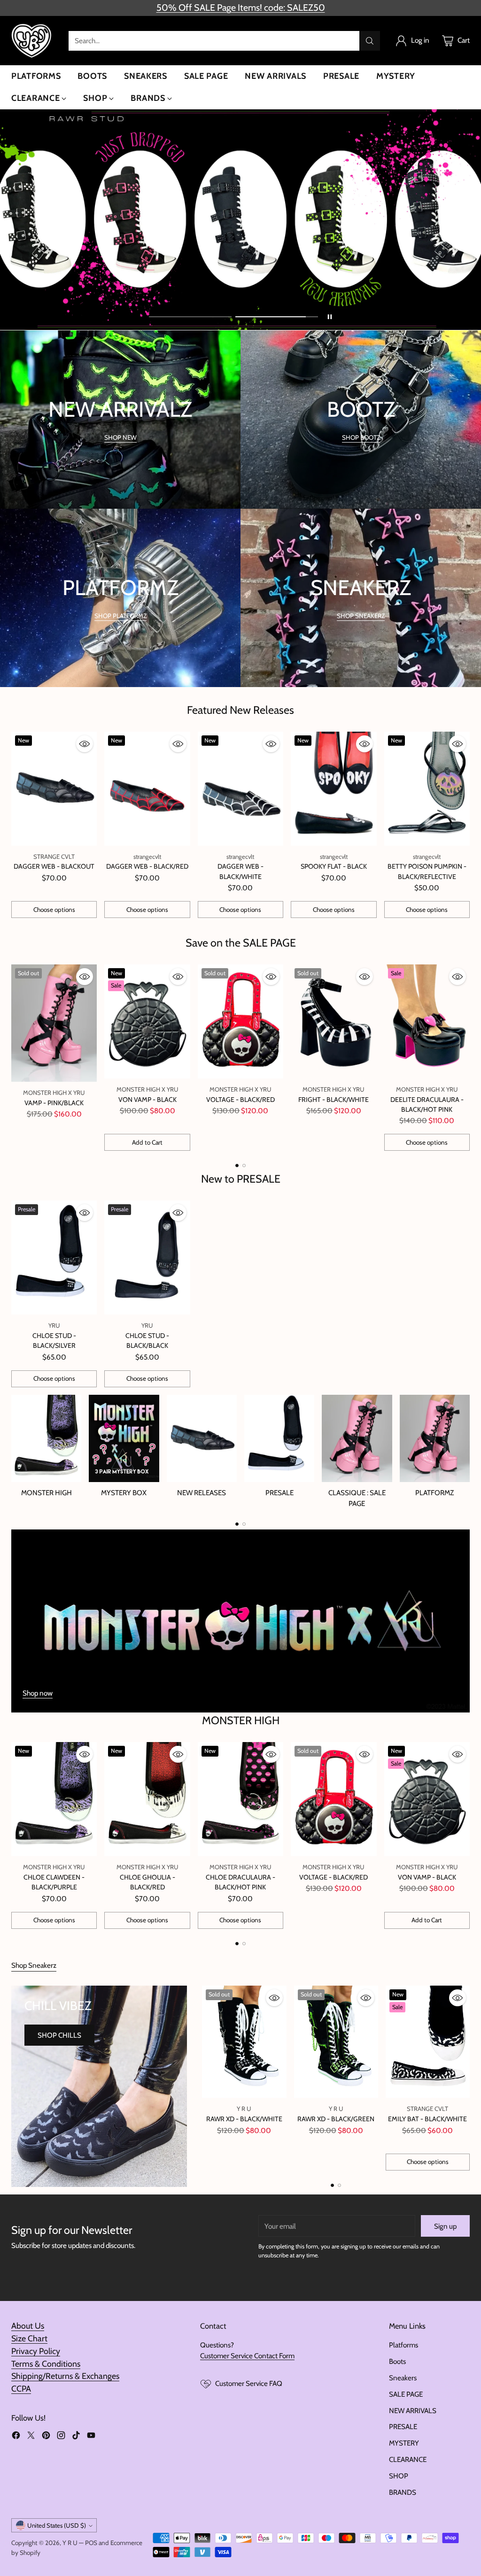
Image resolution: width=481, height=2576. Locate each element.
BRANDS (403, 2492)
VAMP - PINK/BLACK (54, 1103)
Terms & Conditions (46, 2364)
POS (91, 2543)
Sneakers (403, 2378)
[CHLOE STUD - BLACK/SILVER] (54, 1257)
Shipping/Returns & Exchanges (65, 2376)
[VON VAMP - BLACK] (147, 1021)
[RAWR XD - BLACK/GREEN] (336, 2042)
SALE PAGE (406, 2394)
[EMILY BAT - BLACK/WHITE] (428, 2042)
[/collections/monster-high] (240, 1621)
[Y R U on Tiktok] (76, 2437)
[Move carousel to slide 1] (190, 317)
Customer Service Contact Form (247, 2356)
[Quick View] (85, 744)
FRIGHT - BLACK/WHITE (334, 1100)
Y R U (70, 2543)
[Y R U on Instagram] (61, 2437)
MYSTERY (404, 2443)
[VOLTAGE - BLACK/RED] (240, 1021)
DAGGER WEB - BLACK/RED (147, 866)
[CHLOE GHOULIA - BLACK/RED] (147, 1799)
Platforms (403, 2345)
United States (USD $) (57, 2525)
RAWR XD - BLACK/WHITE (244, 2119)
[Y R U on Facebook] (16, 2437)
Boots (397, 2361)
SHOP (399, 2476)
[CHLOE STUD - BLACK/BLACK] (147, 1257)
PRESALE (403, 2427)
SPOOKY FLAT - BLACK (334, 866)
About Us (28, 2326)
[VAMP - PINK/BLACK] (54, 1023)
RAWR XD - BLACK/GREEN (336, 2119)
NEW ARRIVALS (413, 2411)
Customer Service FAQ (249, 2383)
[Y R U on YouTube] (91, 2437)
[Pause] (330, 317)
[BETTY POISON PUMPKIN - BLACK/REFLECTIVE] (427, 789)
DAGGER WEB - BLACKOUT (54, 866)
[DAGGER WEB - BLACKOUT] (54, 789)
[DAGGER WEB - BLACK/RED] (147, 789)
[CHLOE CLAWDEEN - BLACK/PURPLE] (54, 1799)
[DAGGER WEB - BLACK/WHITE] (240, 789)
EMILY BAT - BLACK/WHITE (427, 2119)
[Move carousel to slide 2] (277, 317)
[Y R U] (32, 41)
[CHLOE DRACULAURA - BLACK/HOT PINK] (240, 1799)
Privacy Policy (36, 2351)
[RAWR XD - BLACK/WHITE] (244, 2042)
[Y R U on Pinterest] (46, 2437)
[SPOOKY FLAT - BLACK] (334, 789)
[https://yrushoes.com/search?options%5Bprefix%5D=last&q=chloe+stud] (240, 220)
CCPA (21, 2389)
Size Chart (29, 2338)
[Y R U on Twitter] (31, 2437)
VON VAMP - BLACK (147, 1100)
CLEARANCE (408, 2459)
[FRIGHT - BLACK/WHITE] (334, 1021)
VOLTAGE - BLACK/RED (240, 1100)
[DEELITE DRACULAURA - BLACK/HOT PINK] (427, 1021)
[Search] (370, 41)
